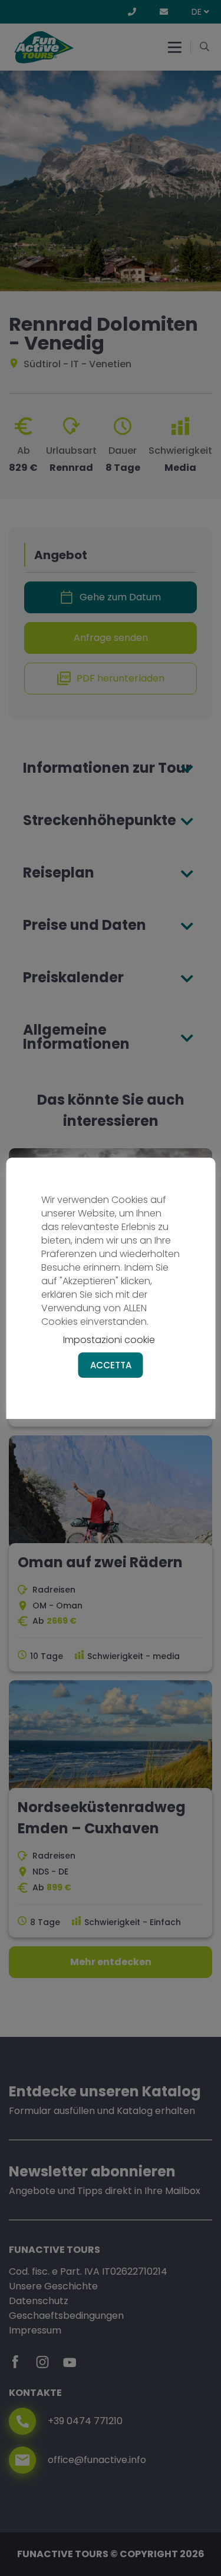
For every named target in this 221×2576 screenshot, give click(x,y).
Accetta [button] (111, 1365)
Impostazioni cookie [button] (109, 1340)
